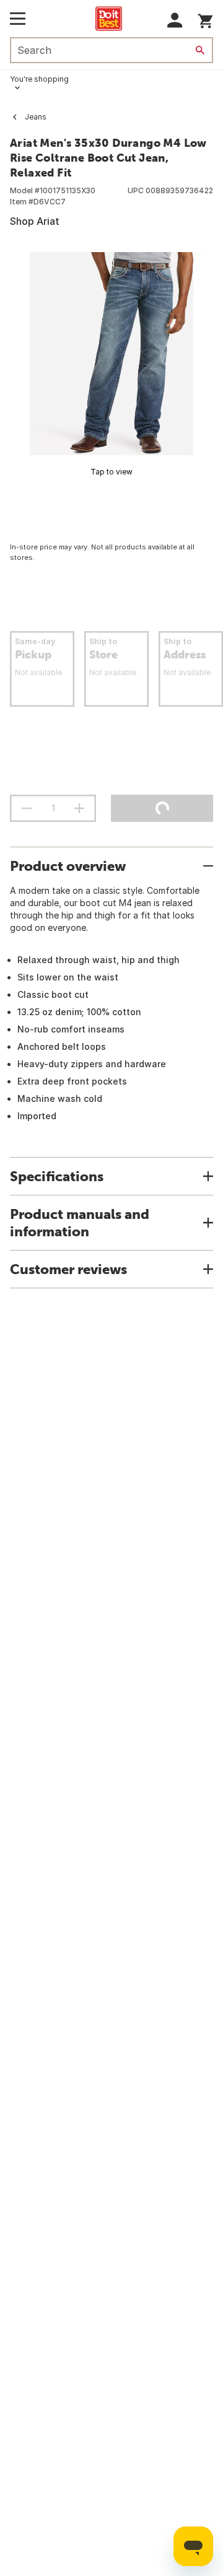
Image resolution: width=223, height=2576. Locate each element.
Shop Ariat (35, 221)
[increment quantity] (79, 808)
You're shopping (39, 79)
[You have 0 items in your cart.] (205, 19)
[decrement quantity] (27, 808)
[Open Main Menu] (18, 19)
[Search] (200, 50)
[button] (175, 20)
